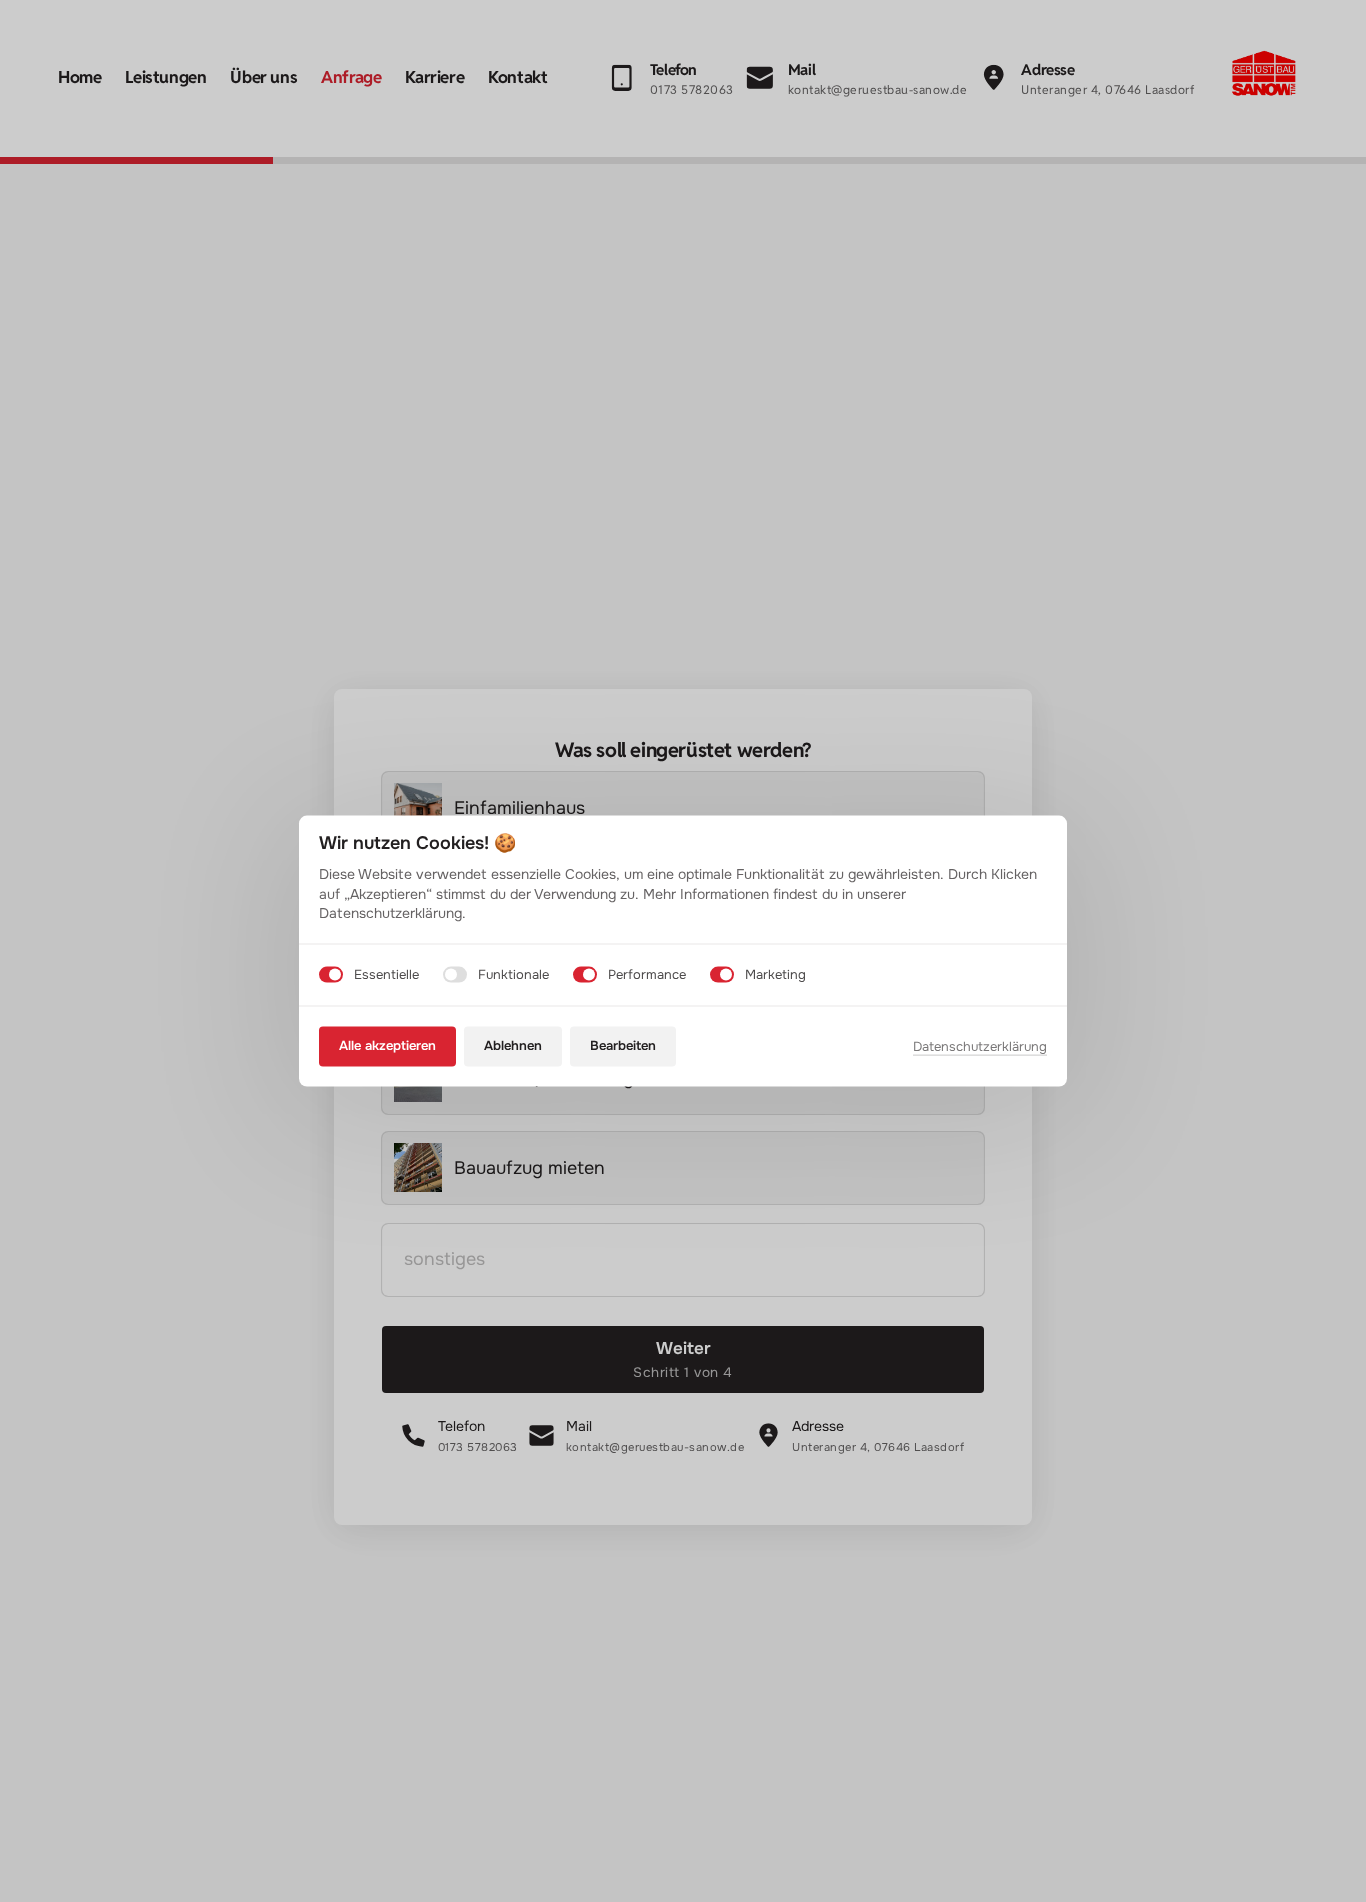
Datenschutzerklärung (980, 1047)
